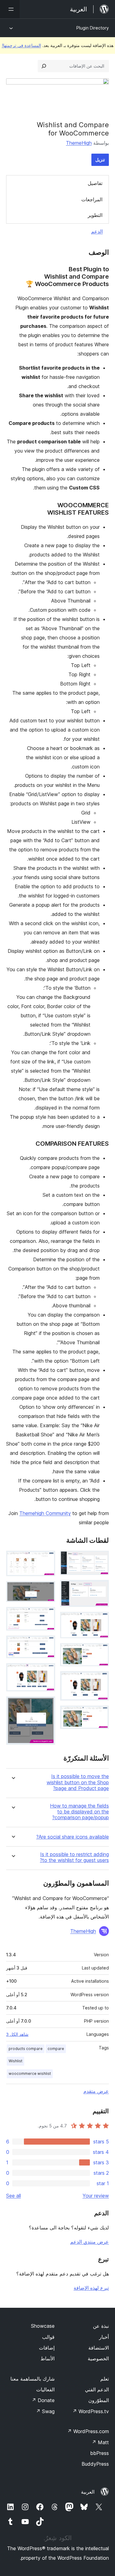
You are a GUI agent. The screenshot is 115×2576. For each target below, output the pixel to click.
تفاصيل (95, 183)
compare (56, 2049)
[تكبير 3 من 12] (101, 1620)
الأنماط (48, 2358)
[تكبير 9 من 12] (47, 1615)
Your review (96, 2196)
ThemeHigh (79, 143)
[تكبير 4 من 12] (101, 1651)
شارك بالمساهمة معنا (33, 2379)
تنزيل (100, 160)
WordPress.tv (91, 2411)
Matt (100, 2442)
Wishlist (15, 2061)
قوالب (48, 2337)
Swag (45, 2411)
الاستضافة (99, 2348)
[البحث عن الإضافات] (44, 66)
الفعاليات (45, 2389)
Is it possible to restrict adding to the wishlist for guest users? (74, 1857)
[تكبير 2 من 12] (101, 1588)
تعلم (105, 2379)
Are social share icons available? (73, 1837)
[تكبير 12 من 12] (47, 1705)
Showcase (43, 2326)
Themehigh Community (45, 1513)
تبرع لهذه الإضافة (91, 2288)
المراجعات (92, 199)
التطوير (95, 215)
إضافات (47, 2348)
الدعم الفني (97, 2389)
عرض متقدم (96, 2091)
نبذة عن (101, 2326)
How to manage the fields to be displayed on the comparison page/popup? (79, 1812)
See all (13, 2196)
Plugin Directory (93, 28)
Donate (43, 2400)
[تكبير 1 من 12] (101, 1559)
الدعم (97, 231)
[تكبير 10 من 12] (47, 1644)
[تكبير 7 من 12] (47, 1559)
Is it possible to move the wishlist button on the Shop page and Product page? (78, 1782)
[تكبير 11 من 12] (47, 1671)
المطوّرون (99, 2400)
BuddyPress (95, 2464)
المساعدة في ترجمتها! (21, 45)
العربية (88, 2492)
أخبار (104, 2337)
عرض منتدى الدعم (90, 2242)
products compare (26, 2049)
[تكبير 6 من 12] (101, 1714)
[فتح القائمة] (10, 9)
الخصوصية (98, 2358)
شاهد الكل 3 (17, 2034)
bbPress (100, 2453)
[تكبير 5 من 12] (101, 1679)
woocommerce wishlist (30, 2073)
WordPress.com (88, 2431)
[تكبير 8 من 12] (47, 1589)
